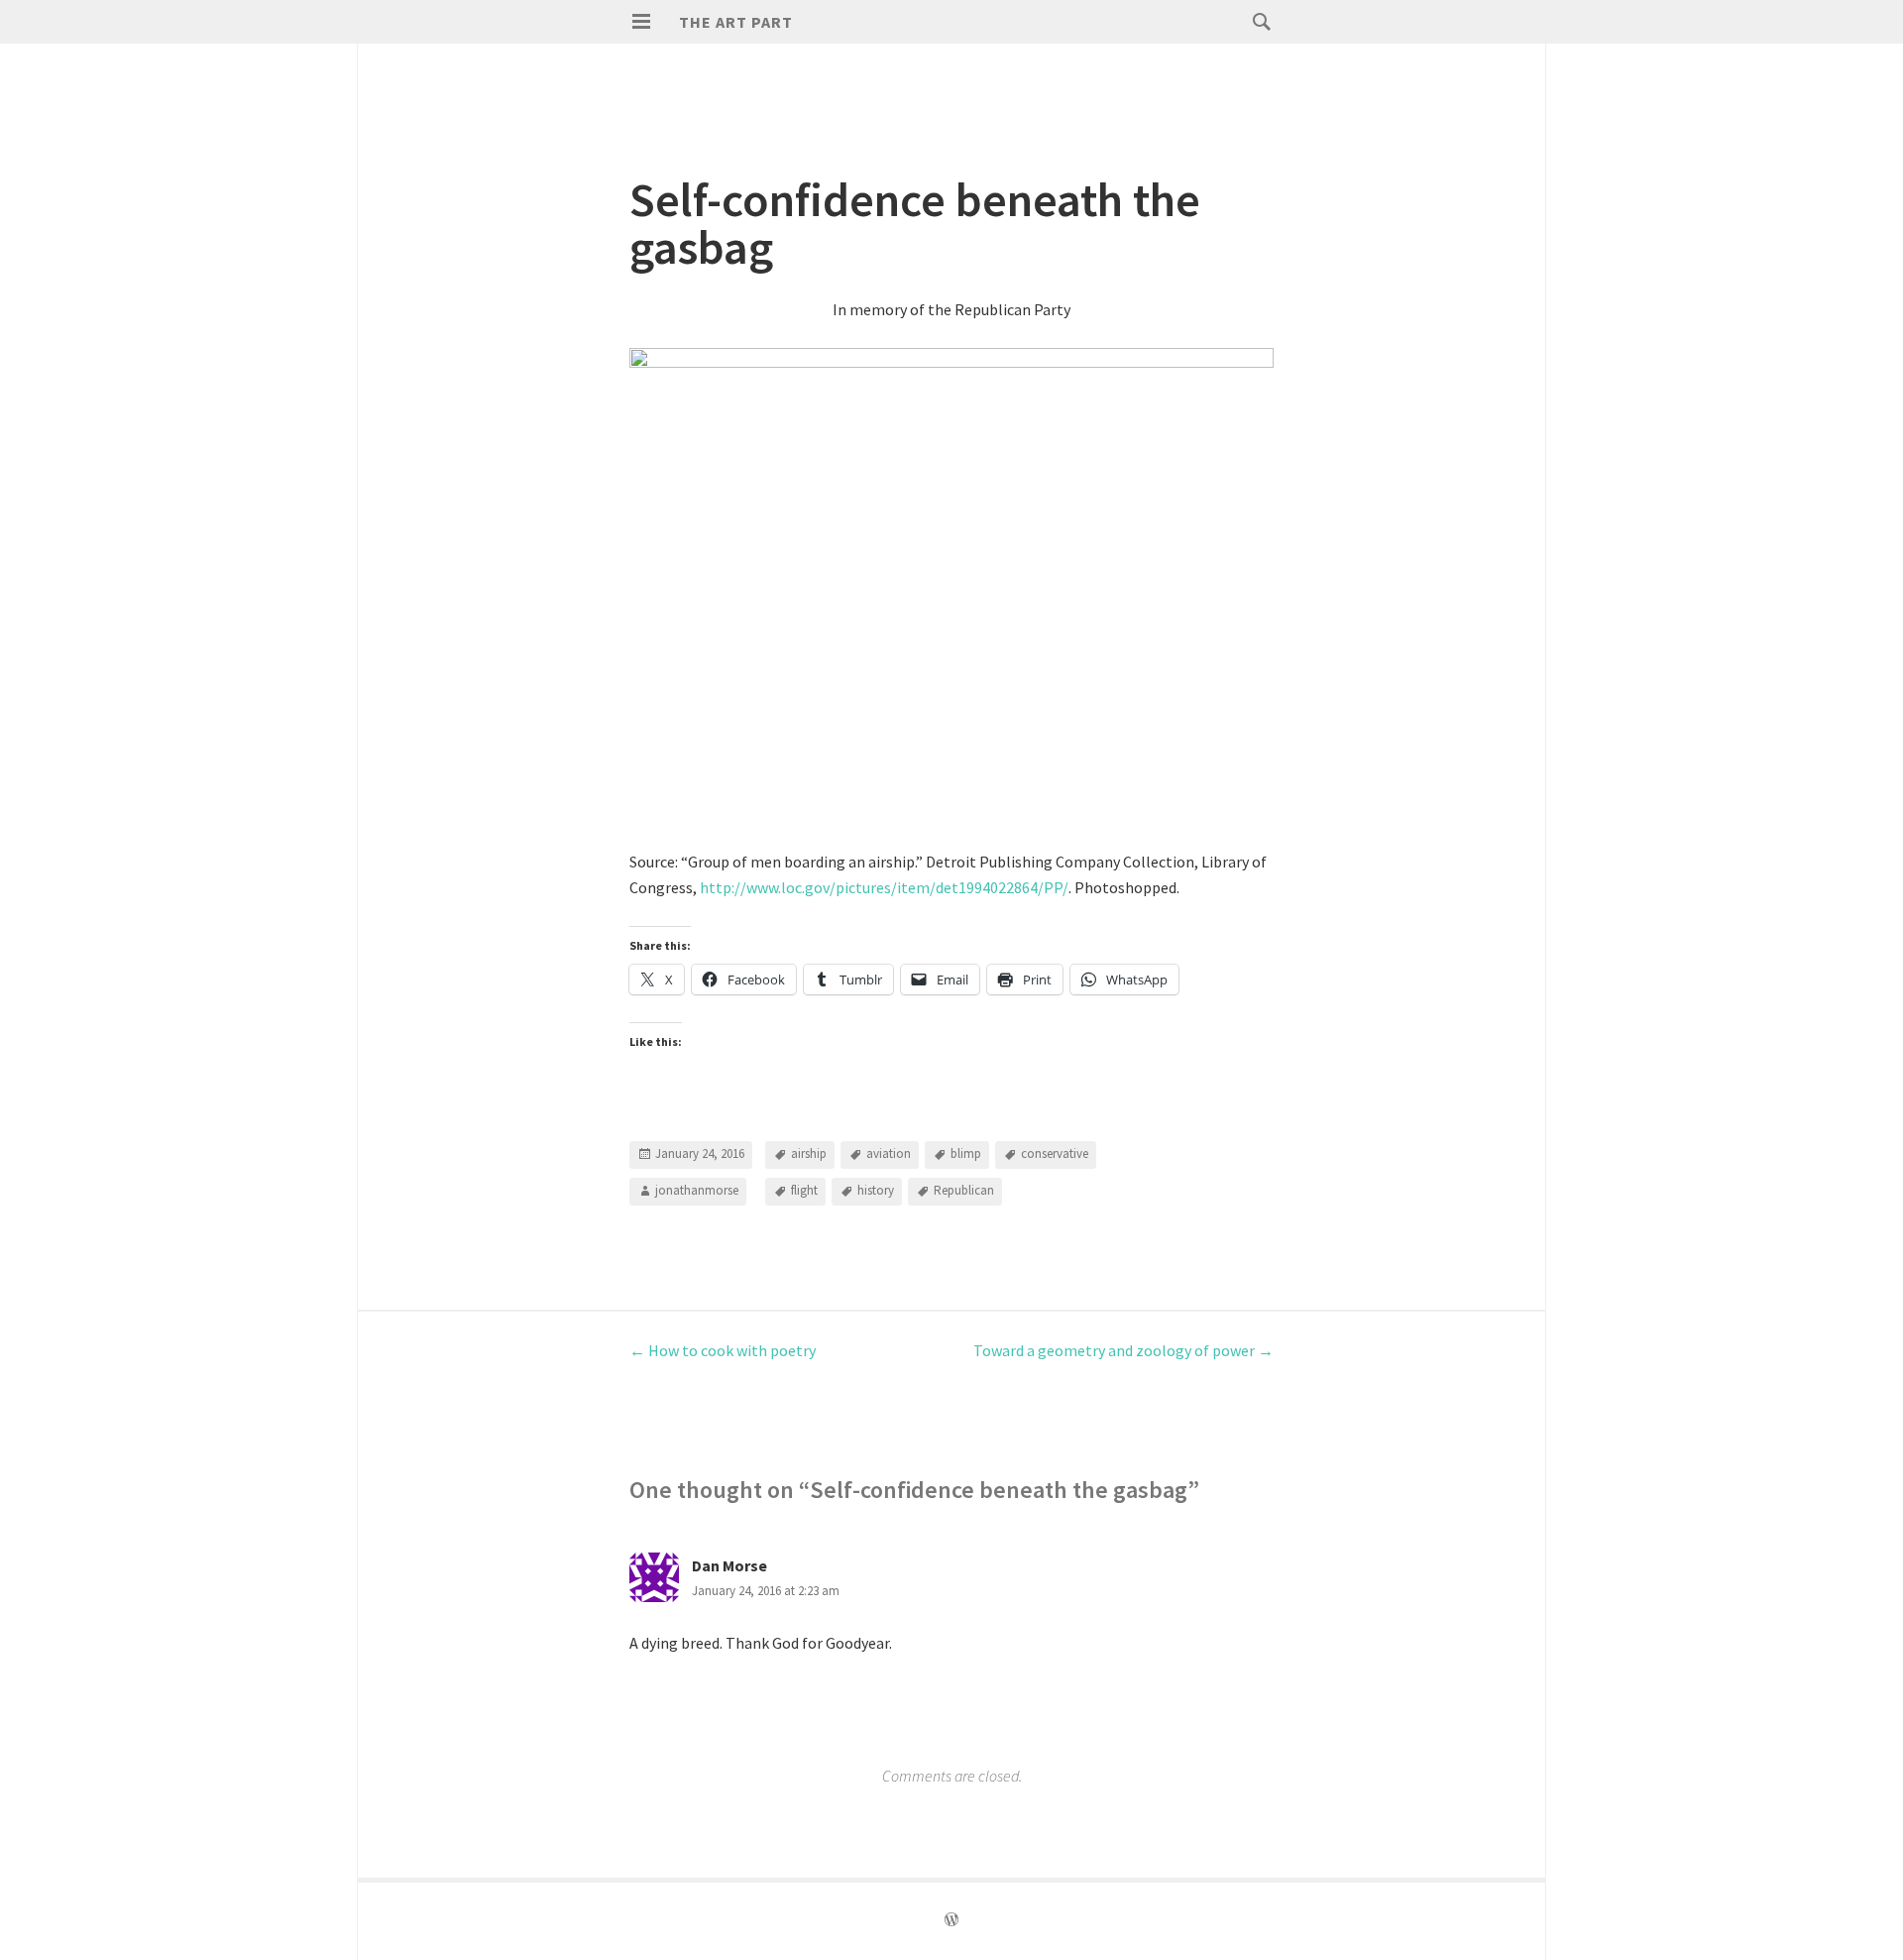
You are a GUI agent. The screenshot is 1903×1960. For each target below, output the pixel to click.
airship (809, 1154)
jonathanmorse (697, 1191)
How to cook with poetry (723, 1350)
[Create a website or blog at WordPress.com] (951, 1921)
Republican (964, 1191)
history (876, 1191)
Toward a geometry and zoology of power (1123, 1350)
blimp (966, 1154)
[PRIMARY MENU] (641, 22)
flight (804, 1191)
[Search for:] (1257, 21)
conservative (1055, 1154)
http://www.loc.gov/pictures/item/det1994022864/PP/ (884, 887)
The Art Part (736, 22)
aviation (889, 1154)
